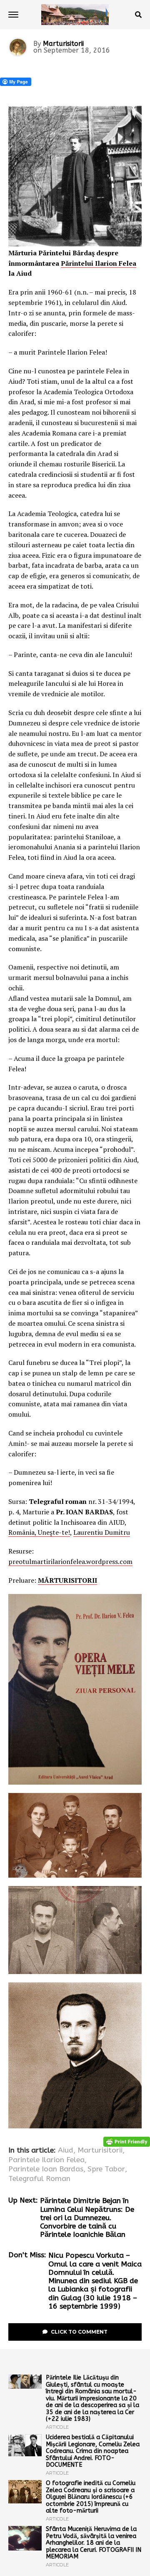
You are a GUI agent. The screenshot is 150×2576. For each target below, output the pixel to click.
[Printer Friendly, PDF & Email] (127, 2142)
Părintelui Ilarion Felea (99, 263)
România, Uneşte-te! (39, 1532)
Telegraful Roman (39, 2179)
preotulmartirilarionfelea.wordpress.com (70, 1561)
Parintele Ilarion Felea (46, 2160)
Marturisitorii (63, 44)
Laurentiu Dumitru (102, 1532)
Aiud (66, 2150)
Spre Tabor (106, 2169)
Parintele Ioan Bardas (46, 2169)
